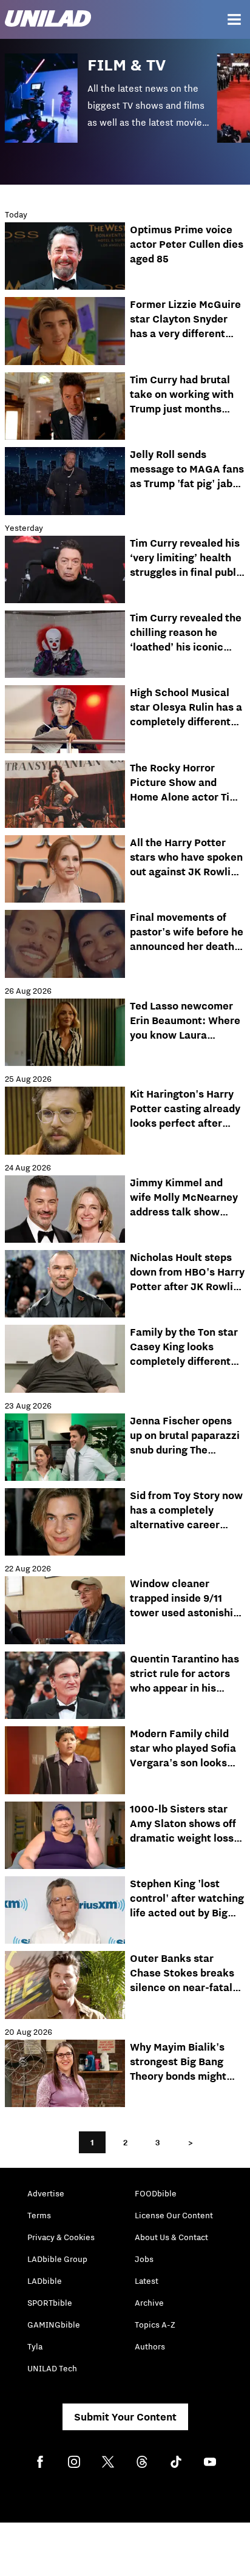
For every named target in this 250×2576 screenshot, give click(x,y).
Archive (149, 2303)
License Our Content (174, 2215)
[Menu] (234, 19)
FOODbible (156, 2193)
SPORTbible (50, 2303)
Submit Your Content (125, 2417)
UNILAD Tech (52, 2368)
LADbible (45, 2281)
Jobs (144, 2259)
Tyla (35, 2346)
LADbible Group (57, 2259)
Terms (39, 2215)
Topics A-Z (155, 2325)
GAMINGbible (54, 2325)
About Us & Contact (171, 2237)
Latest (147, 2281)
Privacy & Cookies (61, 2237)
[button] (111, 107)
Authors (150, 2346)
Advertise (46, 2193)
